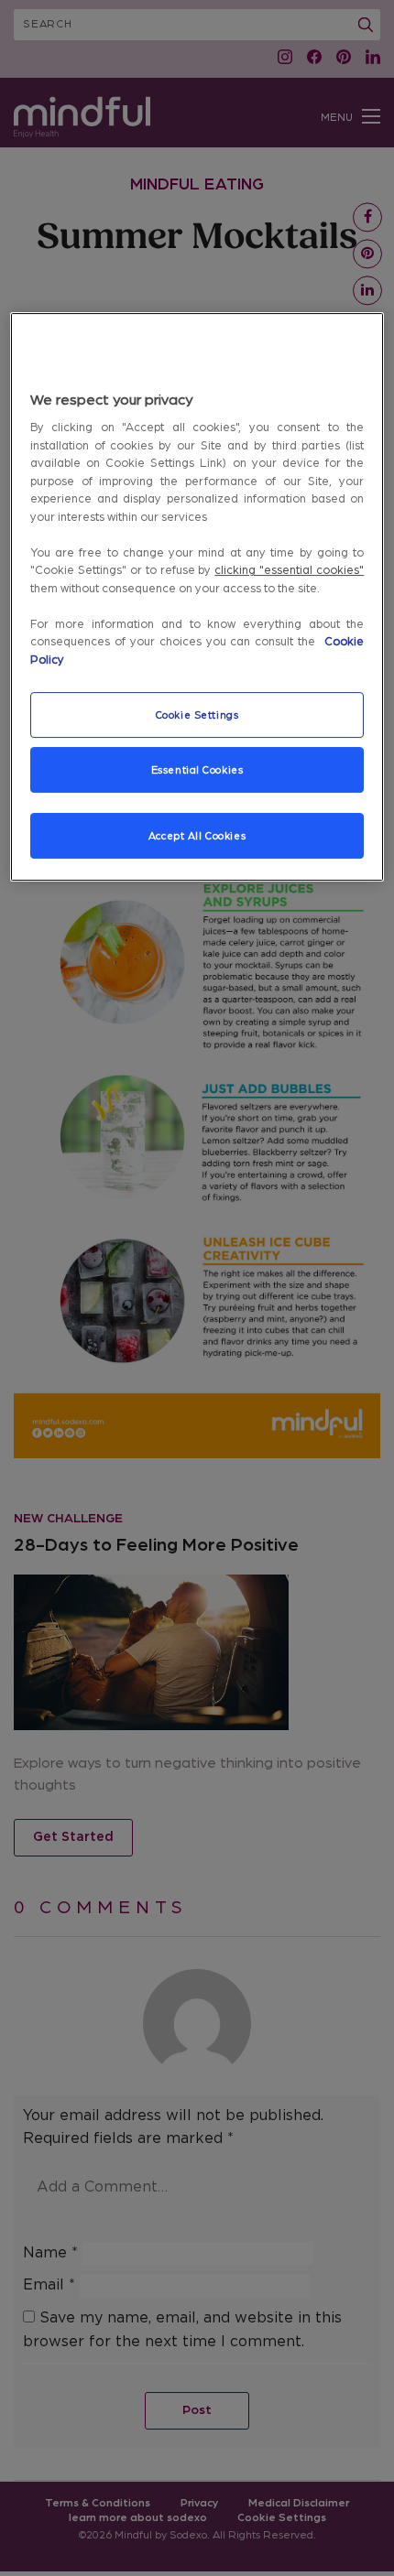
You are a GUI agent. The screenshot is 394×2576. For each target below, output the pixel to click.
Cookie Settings (197, 715)
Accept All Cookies (197, 836)
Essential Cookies (197, 770)
